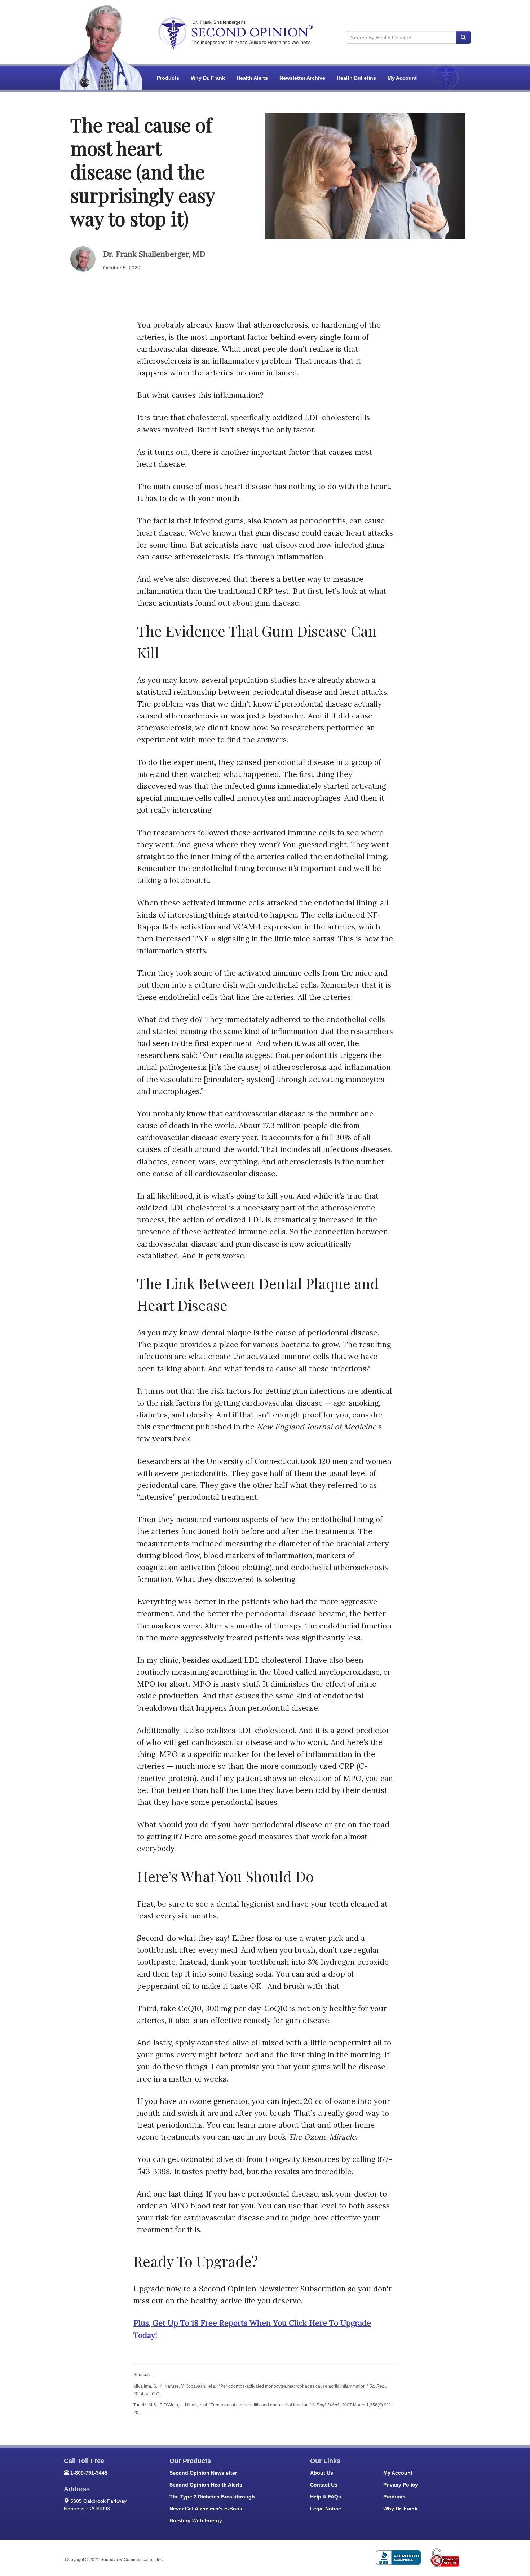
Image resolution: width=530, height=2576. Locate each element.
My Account (402, 78)
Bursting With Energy (196, 2520)
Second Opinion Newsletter (203, 2473)
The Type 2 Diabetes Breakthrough (212, 2497)
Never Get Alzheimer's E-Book (206, 2509)
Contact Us (324, 2485)
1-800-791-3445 (89, 2473)
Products (168, 78)
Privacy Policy (401, 2485)
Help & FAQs (326, 2497)
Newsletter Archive (302, 78)
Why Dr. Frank (208, 78)
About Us (322, 2473)
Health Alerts (252, 78)
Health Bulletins (356, 78)
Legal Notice (326, 2509)
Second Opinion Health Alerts (206, 2485)
